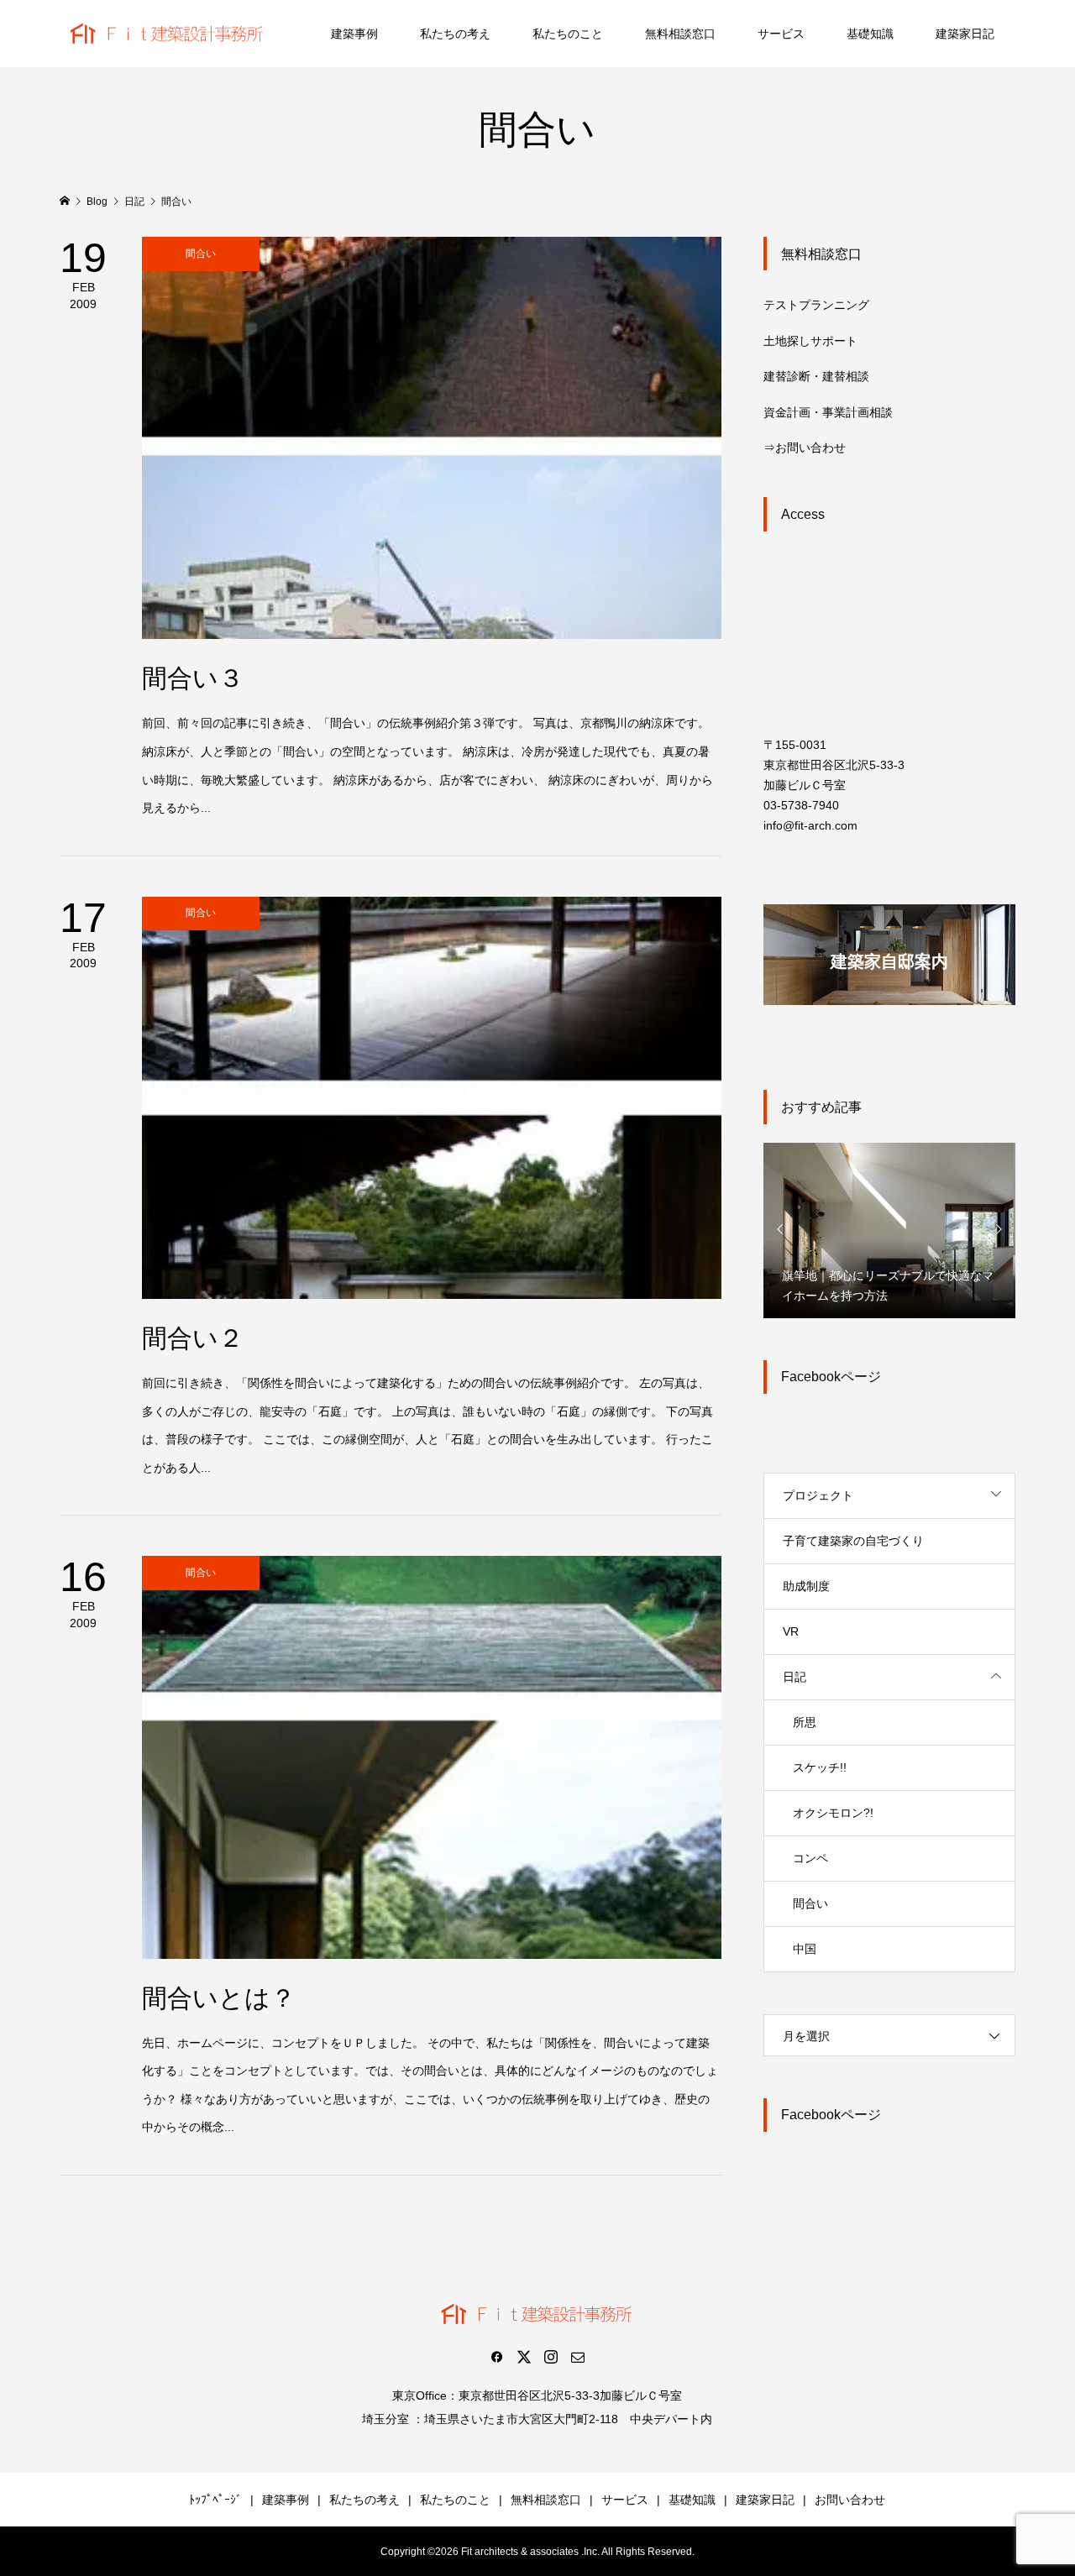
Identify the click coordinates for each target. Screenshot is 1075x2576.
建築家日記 (965, 34)
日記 (794, 1677)
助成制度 (806, 1586)
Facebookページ (831, 1377)
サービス (781, 34)
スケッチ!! (820, 1767)
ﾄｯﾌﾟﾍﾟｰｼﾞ (215, 2500)
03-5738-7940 (801, 805)
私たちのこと (568, 34)
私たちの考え (455, 34)
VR (791, 1631)
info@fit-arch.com (810, 825)
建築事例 (354, 34)
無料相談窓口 (680, 34)
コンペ (810, 1858)
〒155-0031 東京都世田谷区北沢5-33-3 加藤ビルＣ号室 (834, 765)
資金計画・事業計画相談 (828, 412)
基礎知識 (870, 34)
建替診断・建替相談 (816, 376)
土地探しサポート (810, 341)
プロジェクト (818, 1495)
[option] (889, 1230)
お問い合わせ (850, 2500)
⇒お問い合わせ (805, 448)
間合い (810, 1903)
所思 (805, 1722)
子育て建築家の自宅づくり (853, 1541)
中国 (805, 1949)
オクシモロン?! (833, 1813)
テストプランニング (816, 305)
